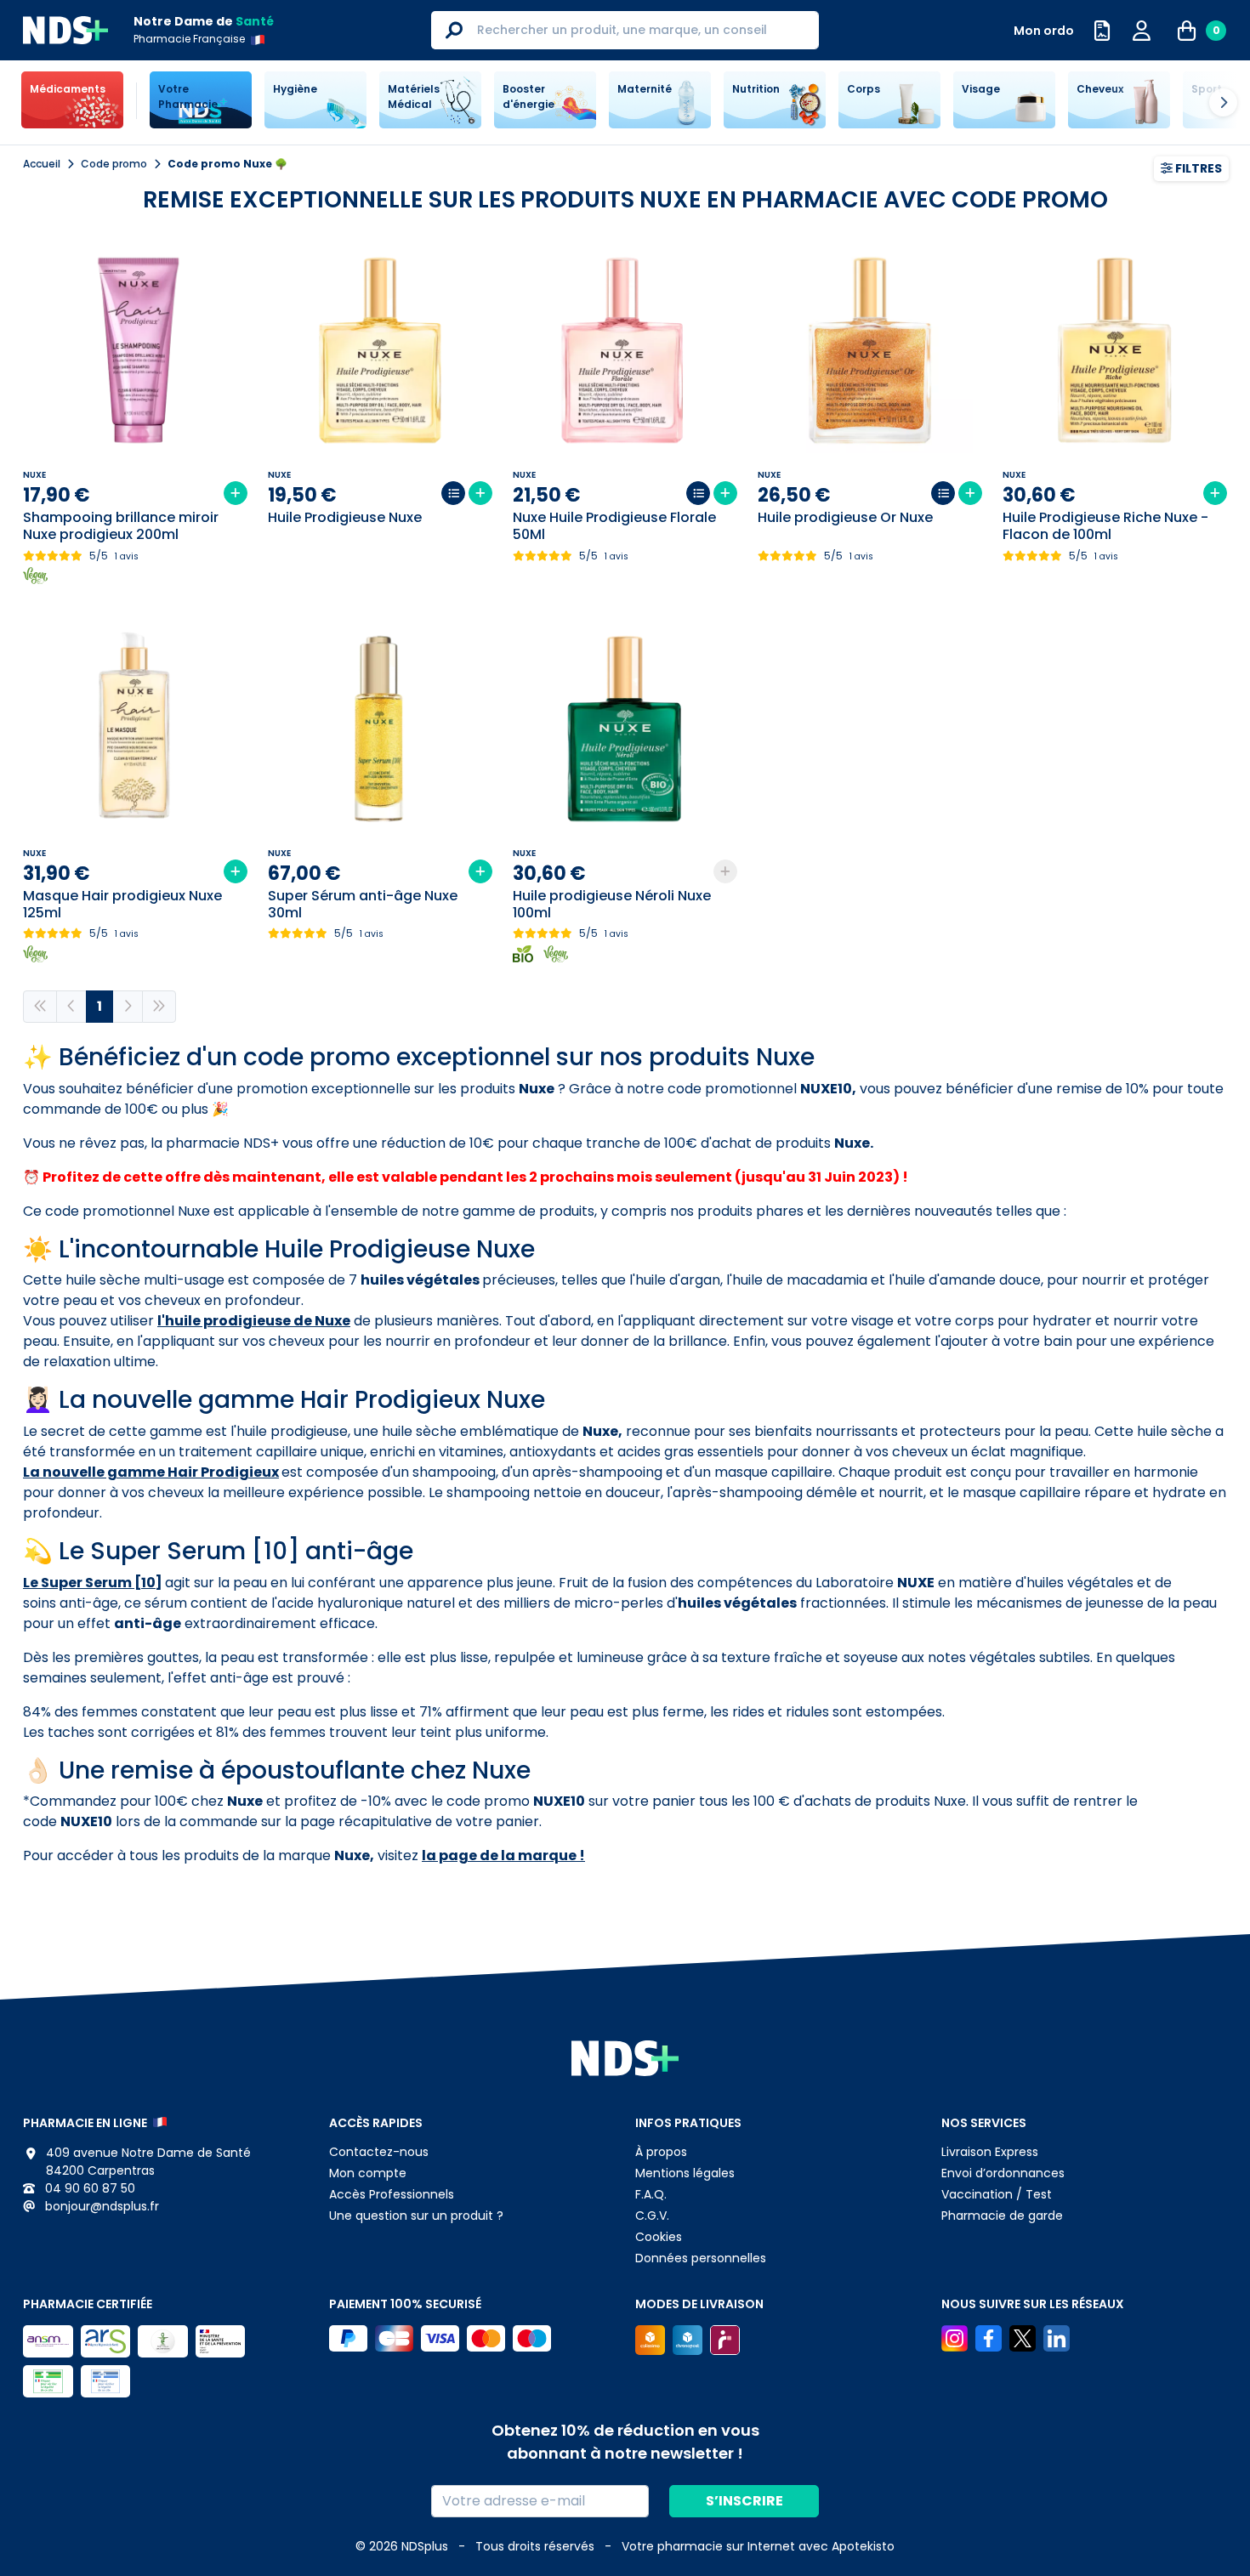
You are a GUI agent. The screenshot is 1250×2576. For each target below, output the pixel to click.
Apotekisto (758, 2546)
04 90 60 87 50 (88, 2188)
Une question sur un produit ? (416, 2216)
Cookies (659, 2237)
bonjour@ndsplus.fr (100, 2206)
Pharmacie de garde (1002, 2216)
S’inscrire (744, 2501)
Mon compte (368, 2173)
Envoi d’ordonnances (1003, 2173)
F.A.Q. (651, 2194)
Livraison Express (990, 2152)
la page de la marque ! (503, 1855)
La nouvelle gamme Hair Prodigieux (151, 1472)
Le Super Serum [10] (93, 1583)
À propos (661, 2152)
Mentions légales (685, 2173)
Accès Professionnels (392, 2194)
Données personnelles (701, 2258)
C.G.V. (652, 2216)
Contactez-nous (379, 2152)
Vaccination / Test (997, 2194)
